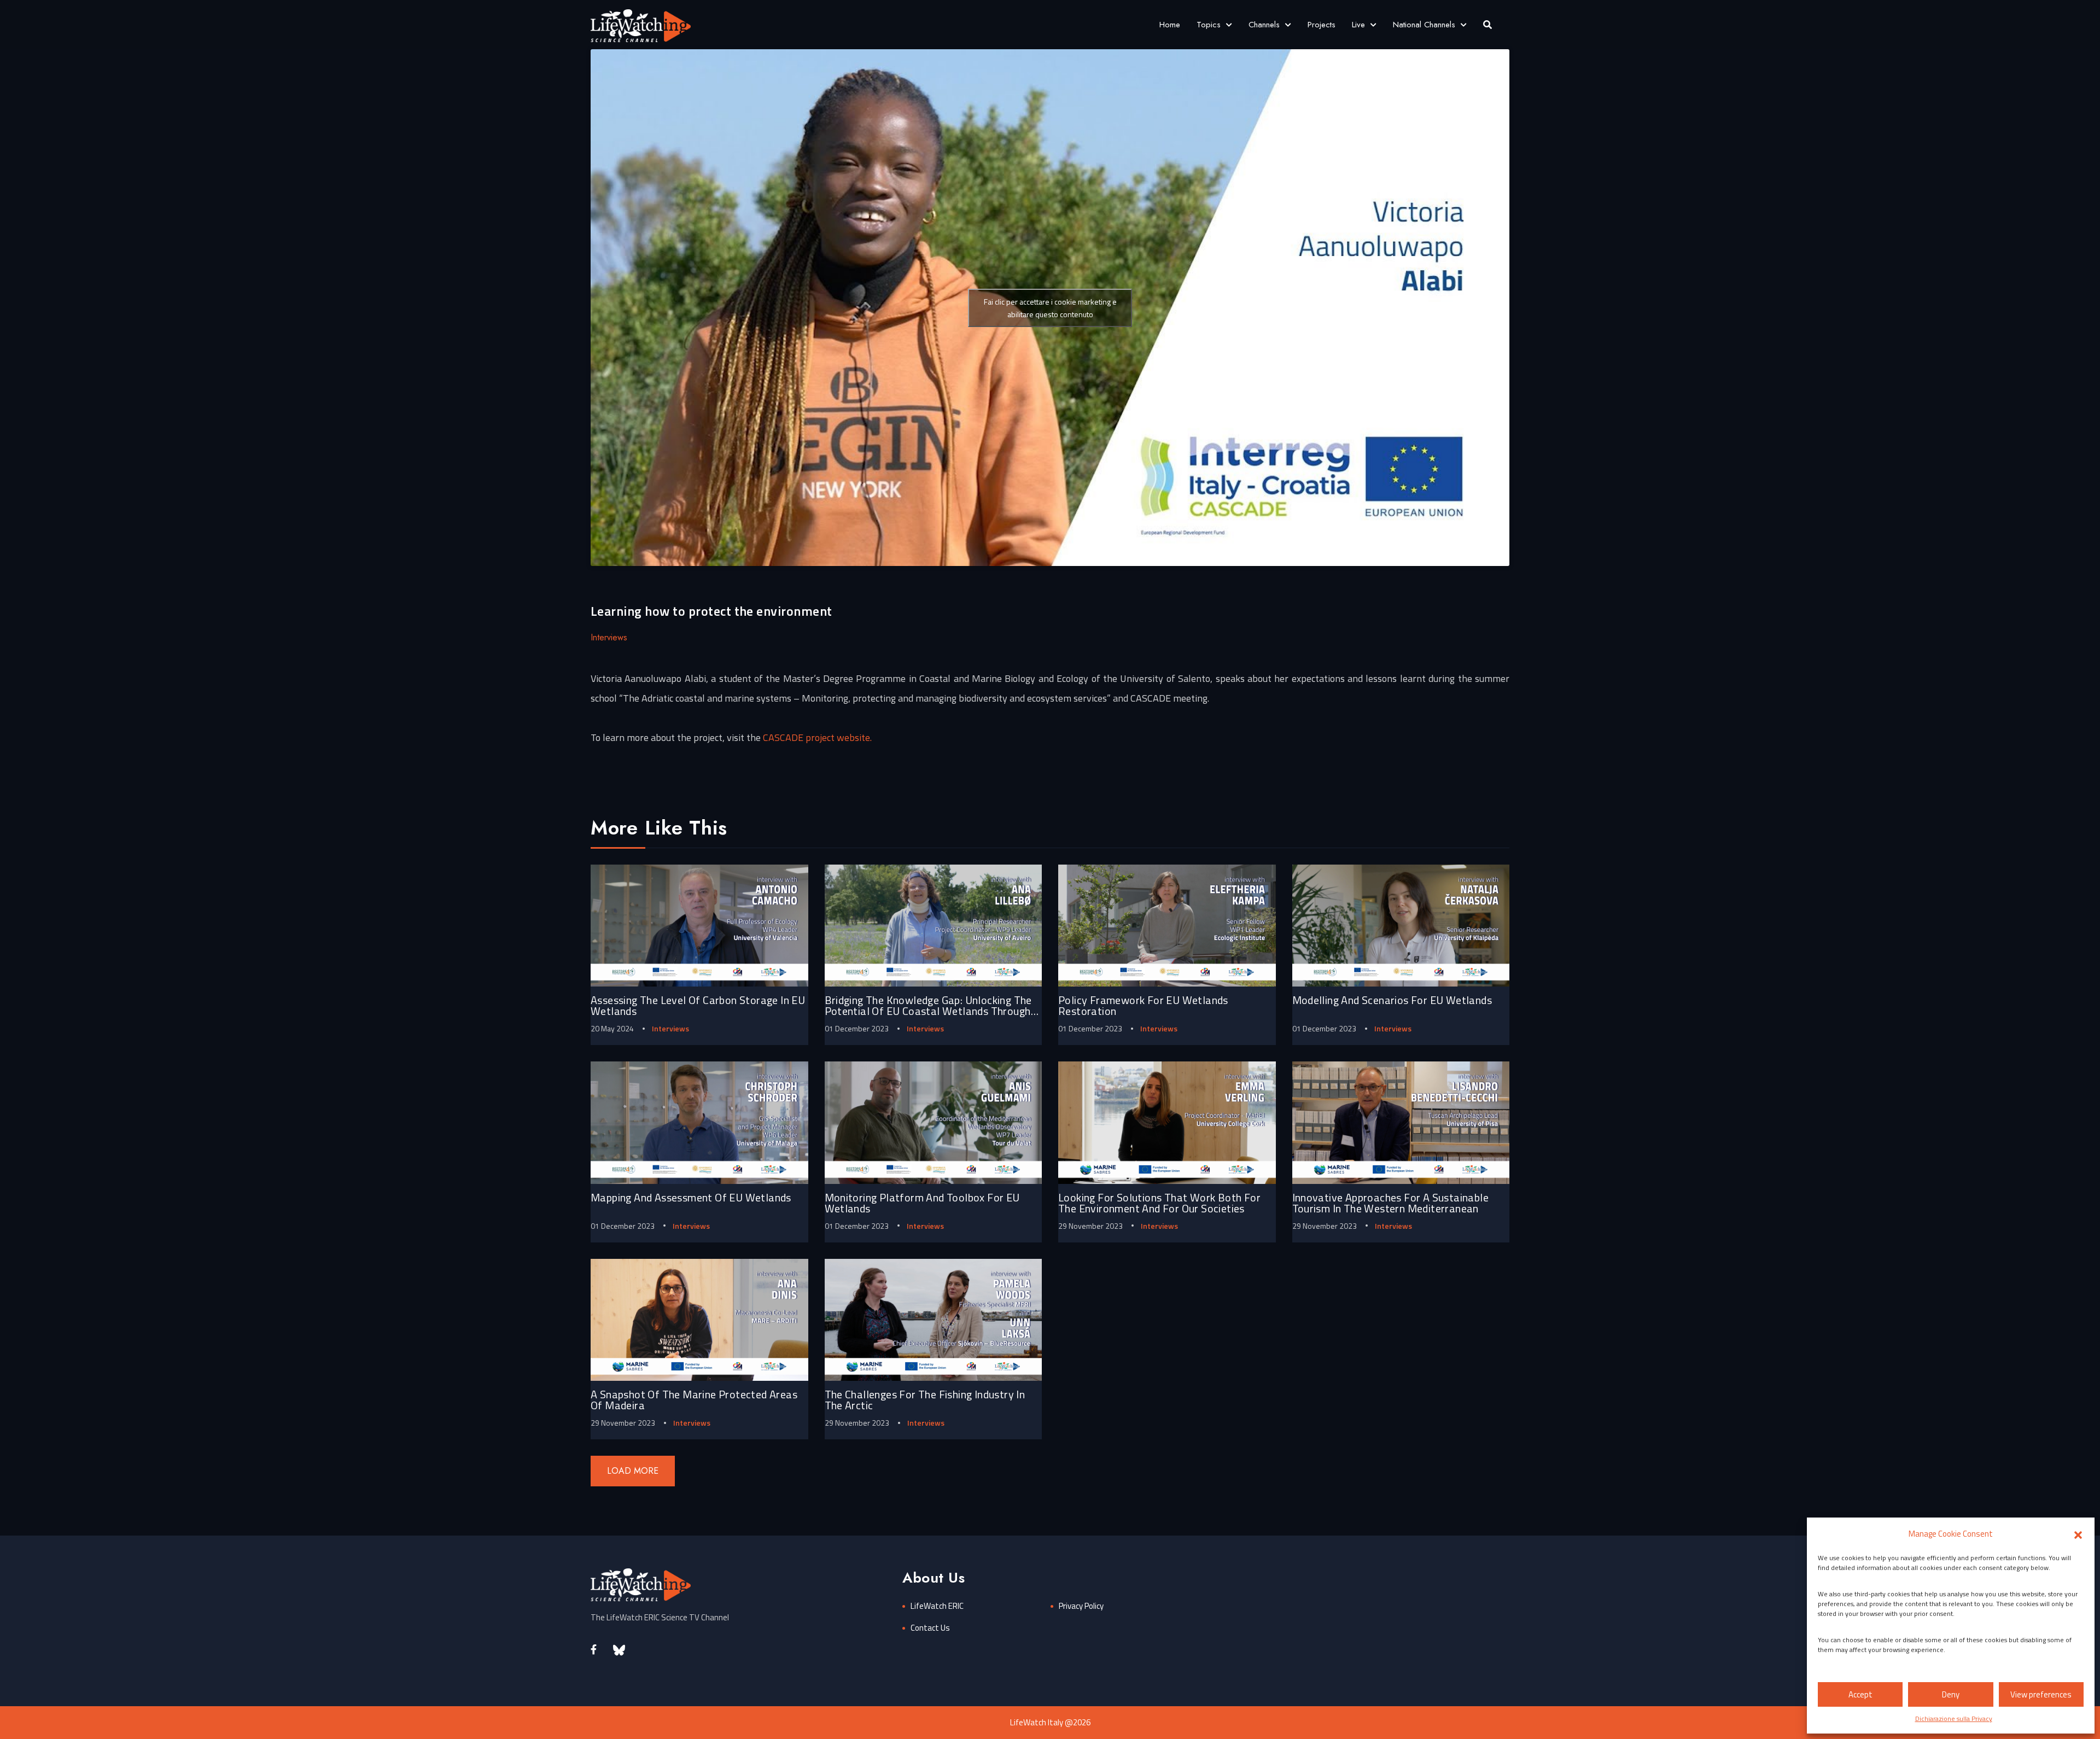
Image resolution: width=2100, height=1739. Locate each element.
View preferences (2041, 1694)
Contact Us (930, 1628)
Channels (1264, 25)
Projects (1322, 25)
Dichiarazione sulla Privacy (1954, 1718)
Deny (1951, 1694)
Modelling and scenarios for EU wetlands (1392, 1000)
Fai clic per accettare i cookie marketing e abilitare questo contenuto (1050, 308)
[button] (2078, 1534)
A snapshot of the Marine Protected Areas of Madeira (694, 1400)
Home (1170, 25)
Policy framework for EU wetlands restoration (1143, 1005)
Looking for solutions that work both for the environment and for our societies (1159, 1203)
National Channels (1424, 25)
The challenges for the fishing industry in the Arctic (925, 1400)
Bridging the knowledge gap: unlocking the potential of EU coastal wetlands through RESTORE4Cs (928, 1011)
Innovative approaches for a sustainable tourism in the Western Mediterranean (1391, 1203)
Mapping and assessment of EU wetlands (691, 1197)
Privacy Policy (1081, 1606)
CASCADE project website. (817, 737)
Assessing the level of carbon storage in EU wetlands (698, 1005)
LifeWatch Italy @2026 (1050, 1722)
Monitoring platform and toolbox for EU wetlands (922, 1203)
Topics (1209, 25)
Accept (1860, 1694)
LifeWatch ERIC (937, 1606)
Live (1358, 25)
